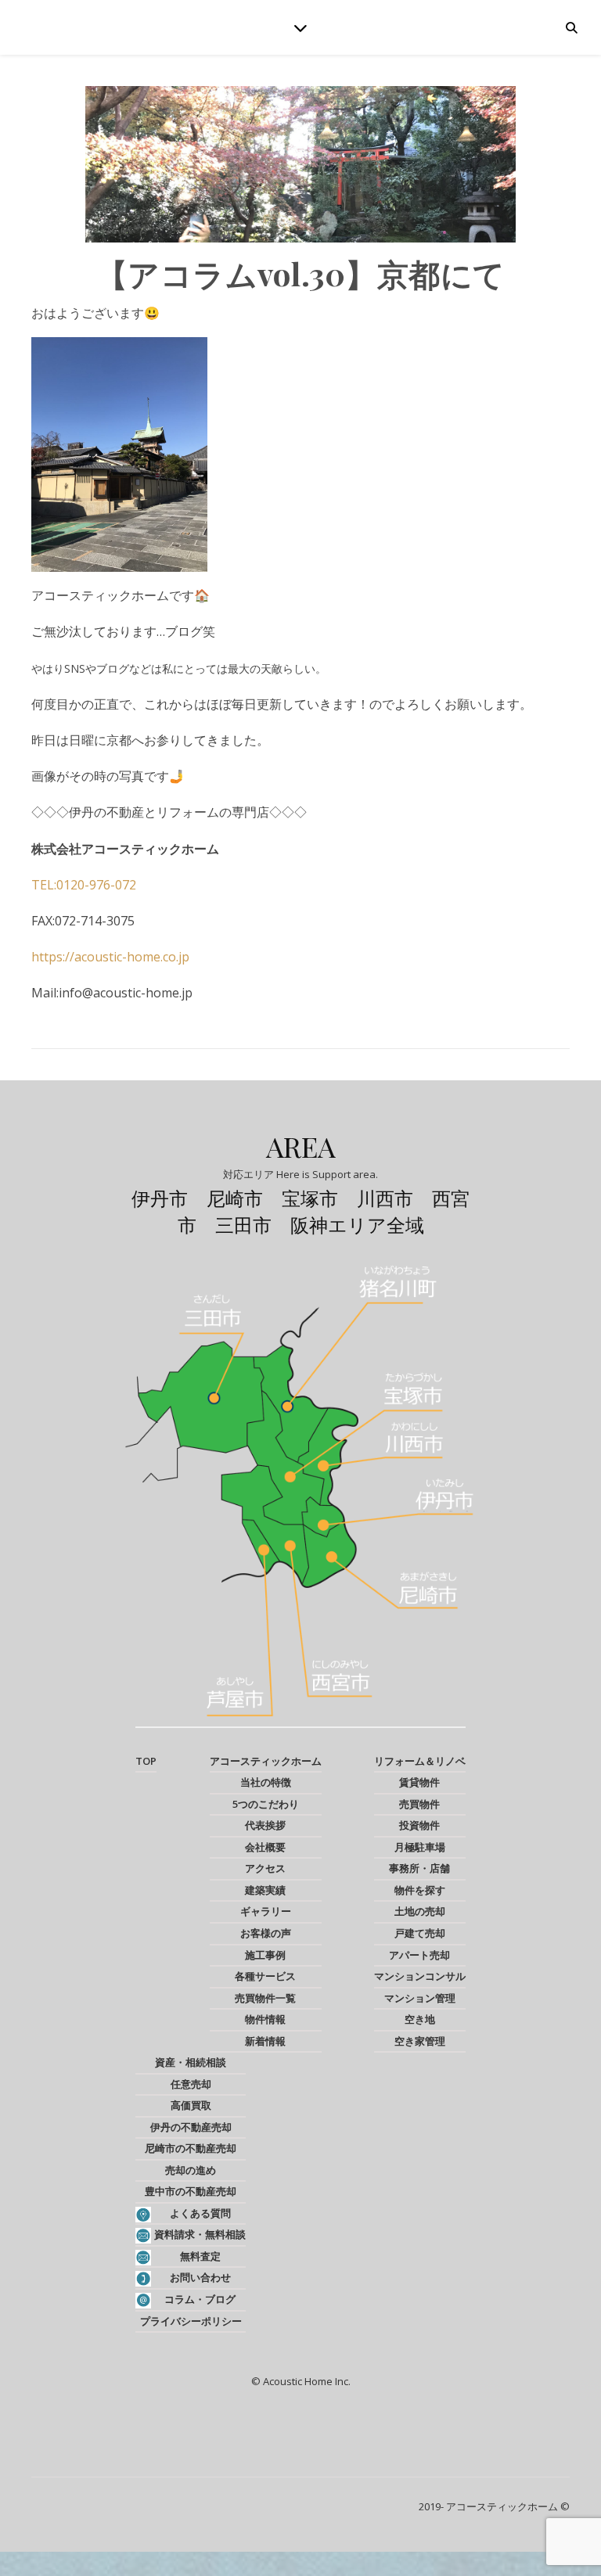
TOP (146, 1761)
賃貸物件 (419, 1782)
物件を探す (420, 1890)
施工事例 (265, 1955)
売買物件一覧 (265, 1998)
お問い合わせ (200, 2277)
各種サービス (265, 1976)
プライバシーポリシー (191, 2321)
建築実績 (265, 1890)
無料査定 (200, 2256)
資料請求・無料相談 (200, 2234)
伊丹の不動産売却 (191, 2127)
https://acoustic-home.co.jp (110, 957)
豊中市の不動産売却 (191, 2191)
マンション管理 (420, 1998)
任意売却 (191, 2084)
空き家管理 (420, 2041)
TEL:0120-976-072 (84, 885)
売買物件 (419, 1804)
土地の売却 (420, 1911)
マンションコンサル (420, 1976)
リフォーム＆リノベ (420, 1761)
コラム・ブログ (200, 2299)
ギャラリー (266, 1911)
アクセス (265, 1868)
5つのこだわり (266, 1804)
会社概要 (265, 1847)
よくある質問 (200, 2213)
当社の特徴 (266, 1782)
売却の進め (191, 2170)
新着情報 (265, 2041)
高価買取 (191, 2105)
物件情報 (265, 2019)
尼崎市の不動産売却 (191, 2148)
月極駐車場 (420, 1847)
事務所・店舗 (419, 1868)
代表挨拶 (265, 1825)
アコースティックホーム (266, 1761)
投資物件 (419, 1825)
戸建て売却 (420, 1933)
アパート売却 (419, 1955)
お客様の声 (266, 1933)
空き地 (420, 2019)
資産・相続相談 (191, 2062)
